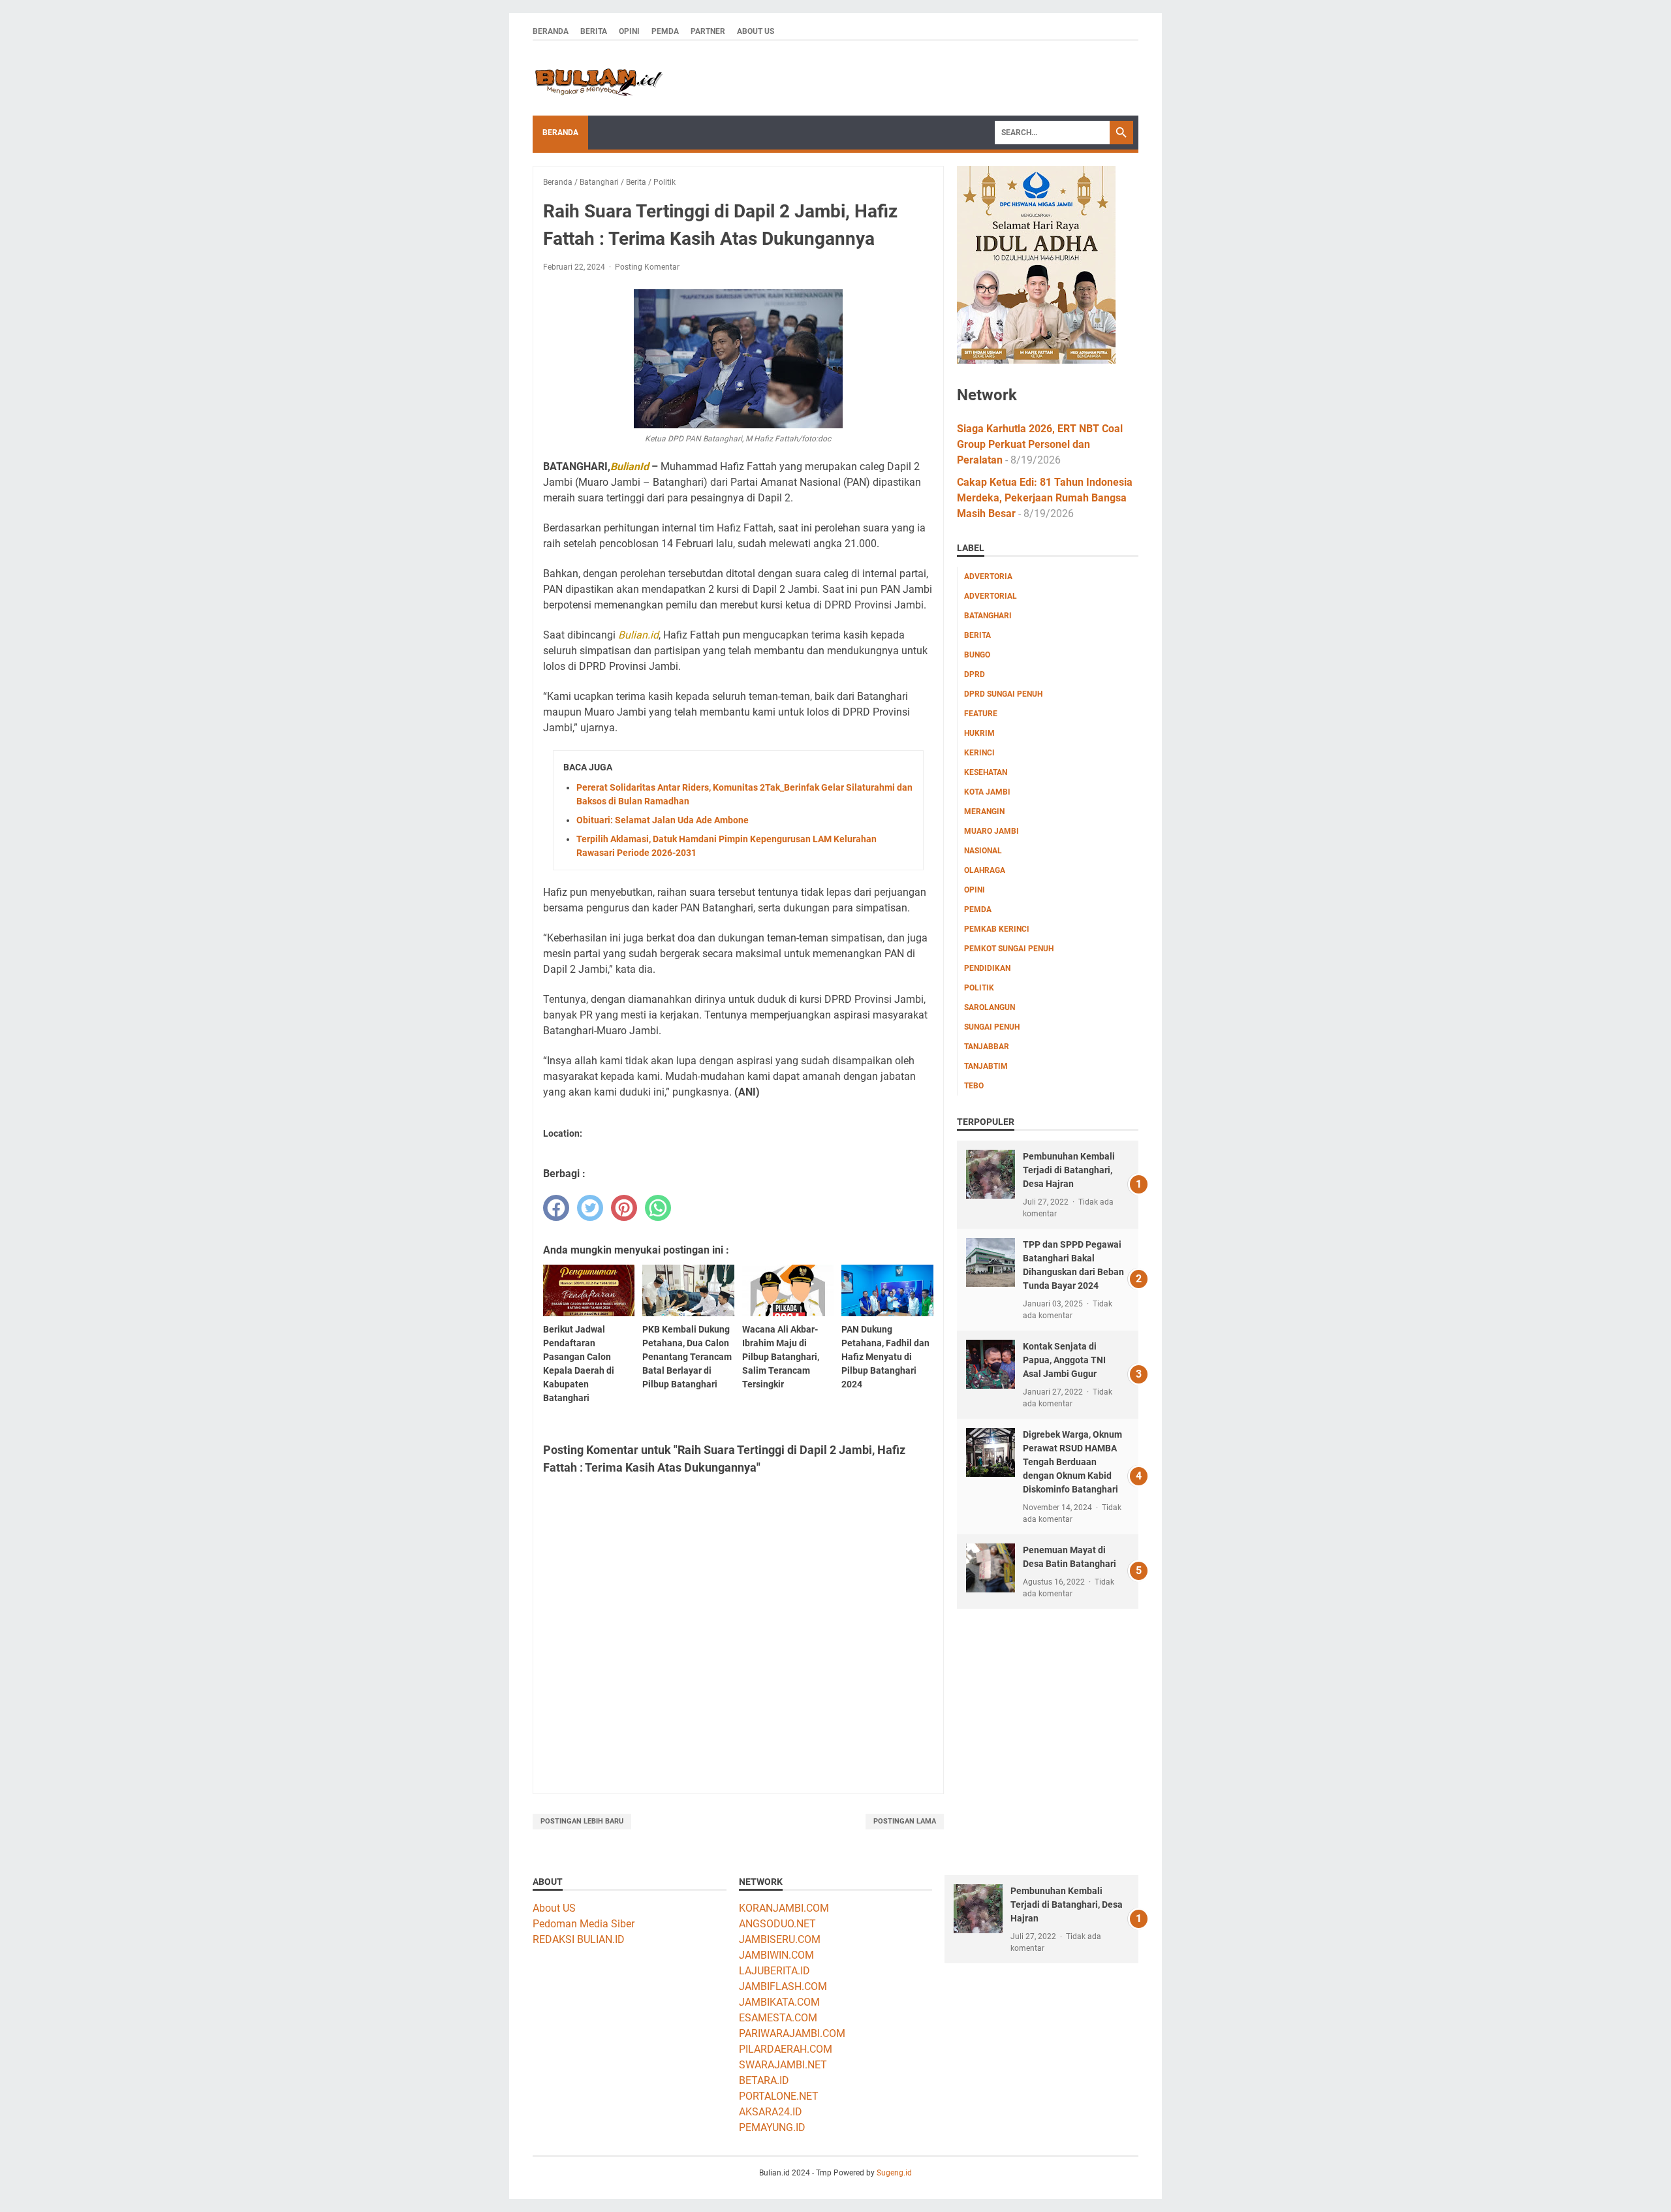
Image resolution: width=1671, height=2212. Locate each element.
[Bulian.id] (598, 78)
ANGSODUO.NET (777, 1924)
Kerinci (979, 753)
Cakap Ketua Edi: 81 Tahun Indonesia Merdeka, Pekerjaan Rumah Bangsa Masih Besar (1045, 498)
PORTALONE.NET (779, 2096)
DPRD (975, 674)
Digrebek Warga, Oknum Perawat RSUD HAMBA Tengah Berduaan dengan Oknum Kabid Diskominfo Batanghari (1072, 1462)
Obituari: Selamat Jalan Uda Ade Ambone (663, 820)
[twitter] (590, 1208)
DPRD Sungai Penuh (1003, 694)
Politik (979, 988)
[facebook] (556, 1208)
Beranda (551, 31)
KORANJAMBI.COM (784, 1908)
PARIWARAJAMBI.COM (792, 2033)
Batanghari (988, 616)
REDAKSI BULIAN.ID (579, 1939)
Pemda (665, 31)
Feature (981, 714)
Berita (594, 31)
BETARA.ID (764, 2080)
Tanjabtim (986, 1066)
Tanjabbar (987, 1047)
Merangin (984, 812)
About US (554, 1908)
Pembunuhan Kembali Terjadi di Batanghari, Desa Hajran (1069, 1170)
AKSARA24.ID (771, 2112)
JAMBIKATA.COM (779, 2002)
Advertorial (991, 596)
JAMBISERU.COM (780, 1939)
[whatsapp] (658, 1208)
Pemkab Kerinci (997, 929)
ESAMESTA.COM (778, 2018)
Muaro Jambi (992, 831)
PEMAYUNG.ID (772, 2127)
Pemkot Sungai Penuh (1009, 949)
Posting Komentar (647, 267)
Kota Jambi (987, 792)
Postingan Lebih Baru (582, 1821)
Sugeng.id (894, 2173)
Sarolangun (990, 1007)
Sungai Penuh (992, 1027)
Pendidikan (987, 968)
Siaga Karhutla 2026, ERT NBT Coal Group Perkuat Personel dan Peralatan (1040, 444)
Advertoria (988, 577)
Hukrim (979, 733)
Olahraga (985, 870)
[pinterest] (624, 1208)
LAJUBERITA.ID (774, 1971)
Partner (708, 31)
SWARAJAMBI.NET (783, 2065)
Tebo (974, 1086)
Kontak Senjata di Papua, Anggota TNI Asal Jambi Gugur (1064, 1360)
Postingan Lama (905, 1821)
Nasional (983, 851)
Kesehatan (986, 772)
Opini (629, 31)
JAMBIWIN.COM (776, 1955)
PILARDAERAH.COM (786, 2049)
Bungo (977, 655)
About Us (756, 31)
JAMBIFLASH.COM (783, 1986)
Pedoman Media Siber (584, 1924)
